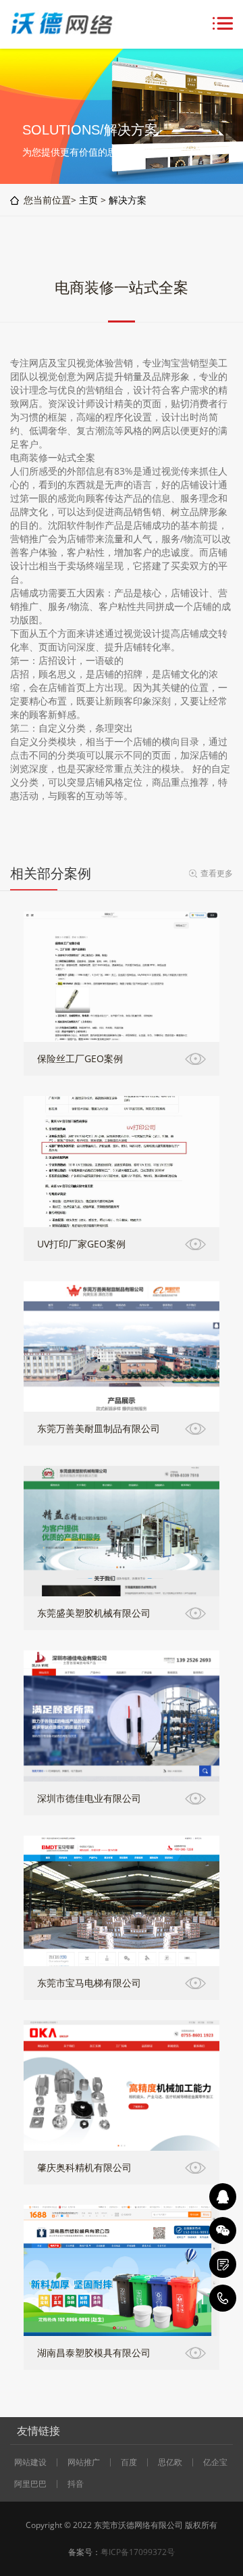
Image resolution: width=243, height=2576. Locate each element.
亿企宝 (215, 2462)
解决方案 (128, 200)
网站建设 (30, 2462)
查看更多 (217, 873)
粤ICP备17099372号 (138, 2552)
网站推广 (84, 2462)
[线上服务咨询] (223, 2197)
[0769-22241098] (223, 2298)
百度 (129, 2462)
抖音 (76, 2484)
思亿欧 (170, 2462)
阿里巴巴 (30, 2484)
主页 (88, 200)
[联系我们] (223, 2264)
